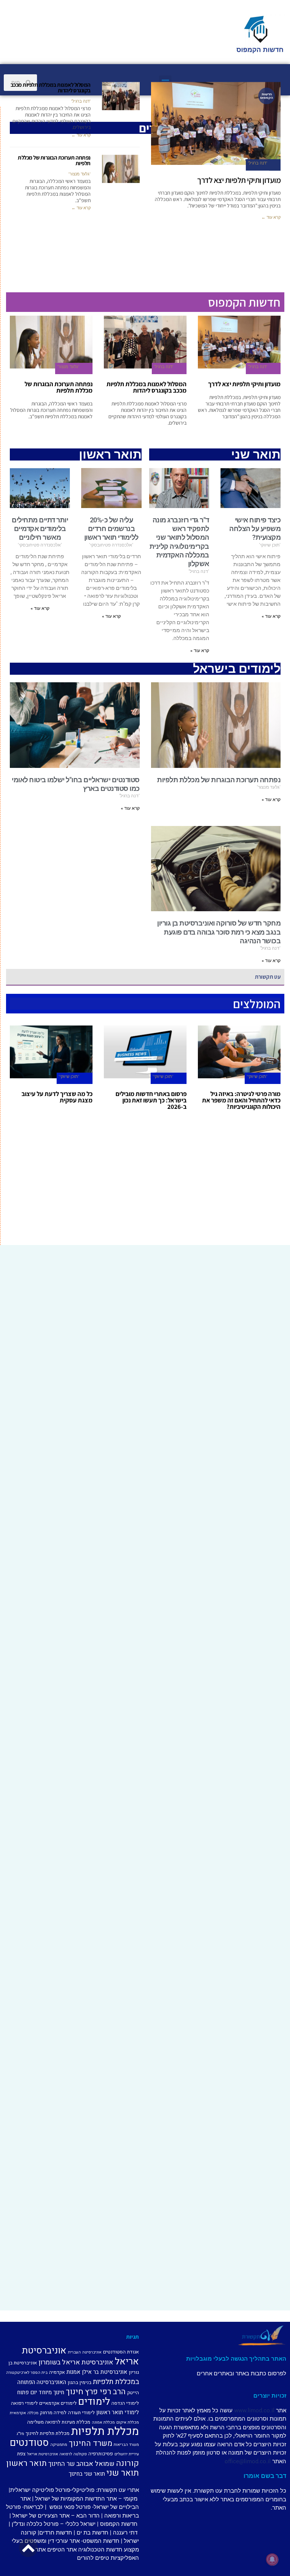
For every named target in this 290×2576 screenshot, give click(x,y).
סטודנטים (29, 2443)
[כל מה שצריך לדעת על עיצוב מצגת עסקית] (51, 1052)
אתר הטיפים (62, 2550)
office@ (234, 2461)
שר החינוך (62, 2464)
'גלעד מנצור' (79, 174)
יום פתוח (27, 2392)
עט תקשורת (268, 977)
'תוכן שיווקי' (257, 1077)
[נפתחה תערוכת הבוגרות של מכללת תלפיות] (121, 169)
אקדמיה (57, 2372)
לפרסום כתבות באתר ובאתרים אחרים (241, 2373)
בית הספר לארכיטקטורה (27, 2373)
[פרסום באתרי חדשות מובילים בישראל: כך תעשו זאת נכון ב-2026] (145, 1052)
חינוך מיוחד (51, 2392)
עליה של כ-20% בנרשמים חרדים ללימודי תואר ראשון (111, 529)
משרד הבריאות (126, 2445)
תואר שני (123, 2473)
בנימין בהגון (79, 2382)
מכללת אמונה (103, 2422)
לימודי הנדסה (125, 2403)
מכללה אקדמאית (24, 2413)
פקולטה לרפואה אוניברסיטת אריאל (57, 2454)
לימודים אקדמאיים (58, 2403)
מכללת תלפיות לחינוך (48, 2433)
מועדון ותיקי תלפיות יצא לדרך (239, 180)
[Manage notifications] (272, 2559)
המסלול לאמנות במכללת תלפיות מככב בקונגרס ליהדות (51, 88)
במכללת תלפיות (116, 2382)
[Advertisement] (145, 1188)
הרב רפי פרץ (105, 2392)
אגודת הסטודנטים (121, 2352)
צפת (21, 2454)
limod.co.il (257, 2461)
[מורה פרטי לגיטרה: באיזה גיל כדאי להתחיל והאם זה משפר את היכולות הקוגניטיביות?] (239, 1052)
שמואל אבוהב (95, 2464)
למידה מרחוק (53, 2413)
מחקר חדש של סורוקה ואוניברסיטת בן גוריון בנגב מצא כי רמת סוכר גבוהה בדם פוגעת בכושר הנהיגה (219, 932)
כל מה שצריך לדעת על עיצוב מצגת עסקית (57, 1097)
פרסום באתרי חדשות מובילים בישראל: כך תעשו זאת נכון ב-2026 (151, 1100)
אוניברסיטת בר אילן (105, 2372)
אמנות (73, 2372)
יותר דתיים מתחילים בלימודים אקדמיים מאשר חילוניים (40, 529)
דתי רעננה (125, 2533)
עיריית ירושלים (127, 2454)
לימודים (94, 2402)
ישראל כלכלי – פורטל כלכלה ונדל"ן (54, 2524)
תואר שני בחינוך (87, 2474)
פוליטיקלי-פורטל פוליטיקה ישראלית (52, 2490)
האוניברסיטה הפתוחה (42, 2382)
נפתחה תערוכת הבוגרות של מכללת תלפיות (54, 161)
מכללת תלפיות (105, 2431)
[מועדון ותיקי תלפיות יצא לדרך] (239, 342)
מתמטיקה (59, 2445)
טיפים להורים (93, 2558)
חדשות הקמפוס (119, 2524)
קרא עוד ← (271, 217)
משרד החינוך (90, 2443)
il (273, 2410)
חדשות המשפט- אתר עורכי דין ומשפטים (72, 2541)
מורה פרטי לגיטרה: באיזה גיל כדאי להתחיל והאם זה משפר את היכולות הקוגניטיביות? (241, 1100)
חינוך (75, 2392)
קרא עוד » (111, 616)
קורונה (127, 2463)
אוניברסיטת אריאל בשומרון (76, 2362)
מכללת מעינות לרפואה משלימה (59, 2422)
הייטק (133, 2393)
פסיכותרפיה (101, 2454)
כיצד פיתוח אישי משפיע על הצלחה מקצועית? (255, 529)
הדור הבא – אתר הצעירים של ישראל (56, 2516)
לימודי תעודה (81, 2413)
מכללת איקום (128, 2422)
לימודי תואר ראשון (118, 2412)
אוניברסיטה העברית (85, 2352)
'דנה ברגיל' (258, 163)
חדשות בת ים (93, 2533)
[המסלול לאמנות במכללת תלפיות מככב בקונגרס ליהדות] (121, 96)
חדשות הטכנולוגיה (100, 2550)
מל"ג (20, 2434)
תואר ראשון (27, 2463)
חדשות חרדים (56, 2533)
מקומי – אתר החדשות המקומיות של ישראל (86, 2499)
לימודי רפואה (24, 2403)
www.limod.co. (253, 2410)
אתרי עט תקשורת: (117, 2490)
